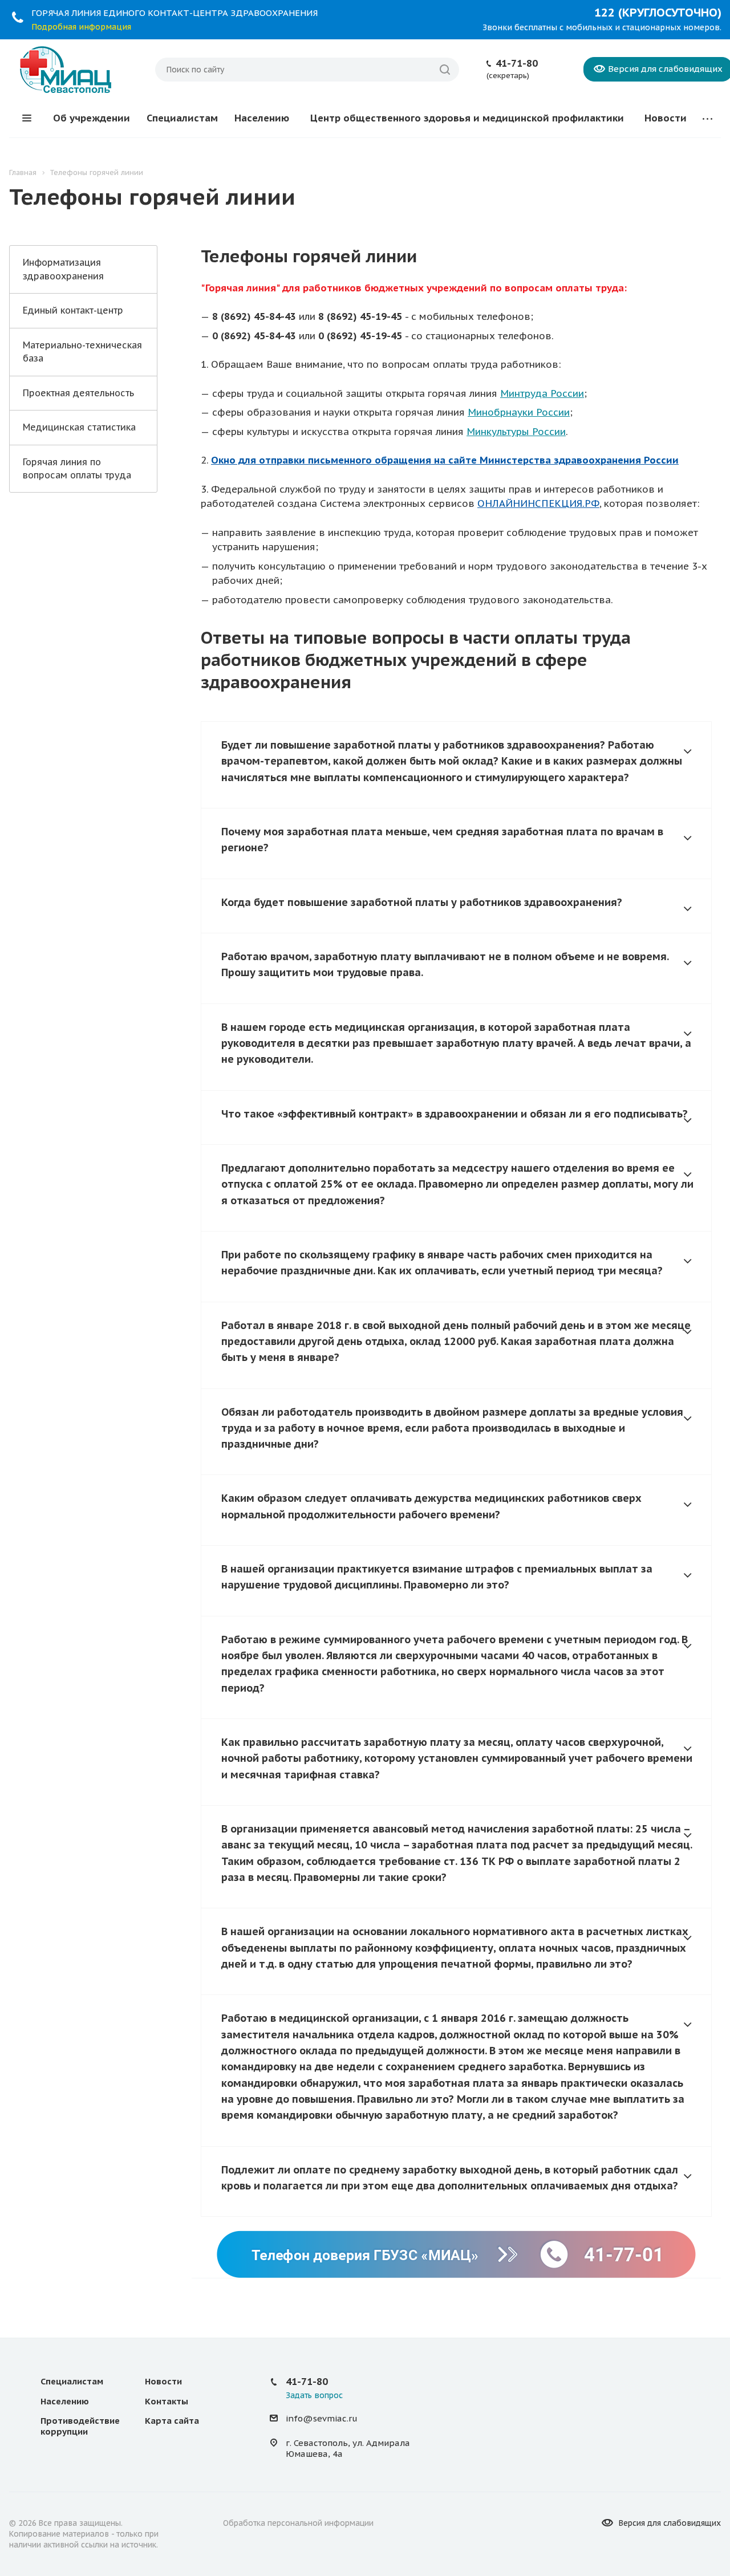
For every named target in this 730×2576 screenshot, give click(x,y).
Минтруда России (542, 393)
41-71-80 (517, 63)
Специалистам (182, 118)
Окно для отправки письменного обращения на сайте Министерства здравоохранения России (445, 460)
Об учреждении (92, 118)
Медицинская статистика (79, 427)
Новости (666, 118)
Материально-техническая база (82, 352)
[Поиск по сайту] (445, 70)
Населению (262, 118)
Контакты (167, 2401)
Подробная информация (81, 27)
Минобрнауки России (519, 412)
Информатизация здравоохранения (63, 269)
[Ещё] (707, 118)
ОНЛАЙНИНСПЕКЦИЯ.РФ (538, 503)
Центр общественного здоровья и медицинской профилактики (467, 118)
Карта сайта (172, 2421)
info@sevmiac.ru (322, 2418)
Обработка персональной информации (298, 2523)
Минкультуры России (516, 432)
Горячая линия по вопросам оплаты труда (77, 468)
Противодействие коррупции (80, 2426)
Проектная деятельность (78, 393)
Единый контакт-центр (73, 310)
